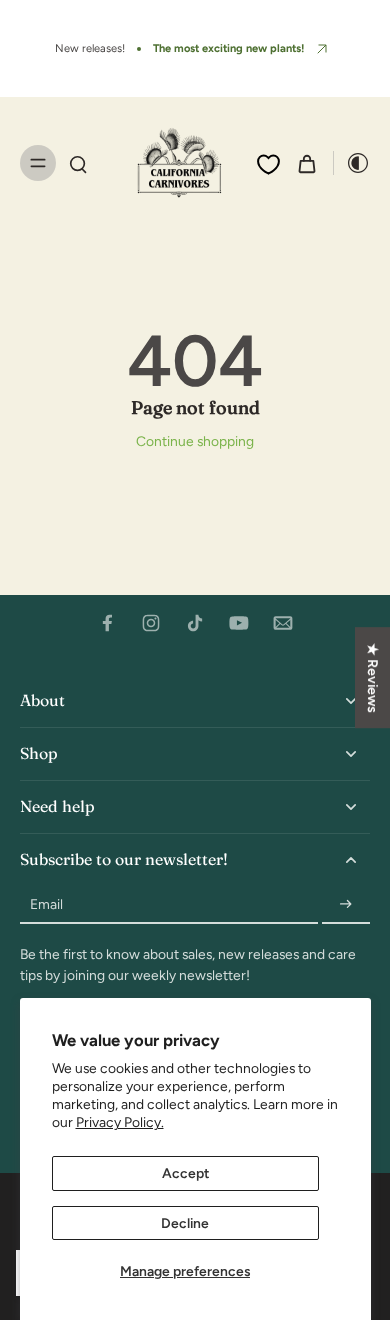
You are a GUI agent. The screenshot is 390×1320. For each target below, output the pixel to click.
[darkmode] (352, 163)
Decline (185, 1223)
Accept (185, 1173)
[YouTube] (239, 623)
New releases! (90, 48)
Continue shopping (195, 441)
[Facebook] (107, 623)
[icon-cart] (307, 163)
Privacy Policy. (120, 1122)
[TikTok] (195, 623)
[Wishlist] (268, 164)
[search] (78, 163)
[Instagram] (151, 623)
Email (46, 904)
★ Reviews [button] (373, 677)
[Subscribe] (346, 905)
